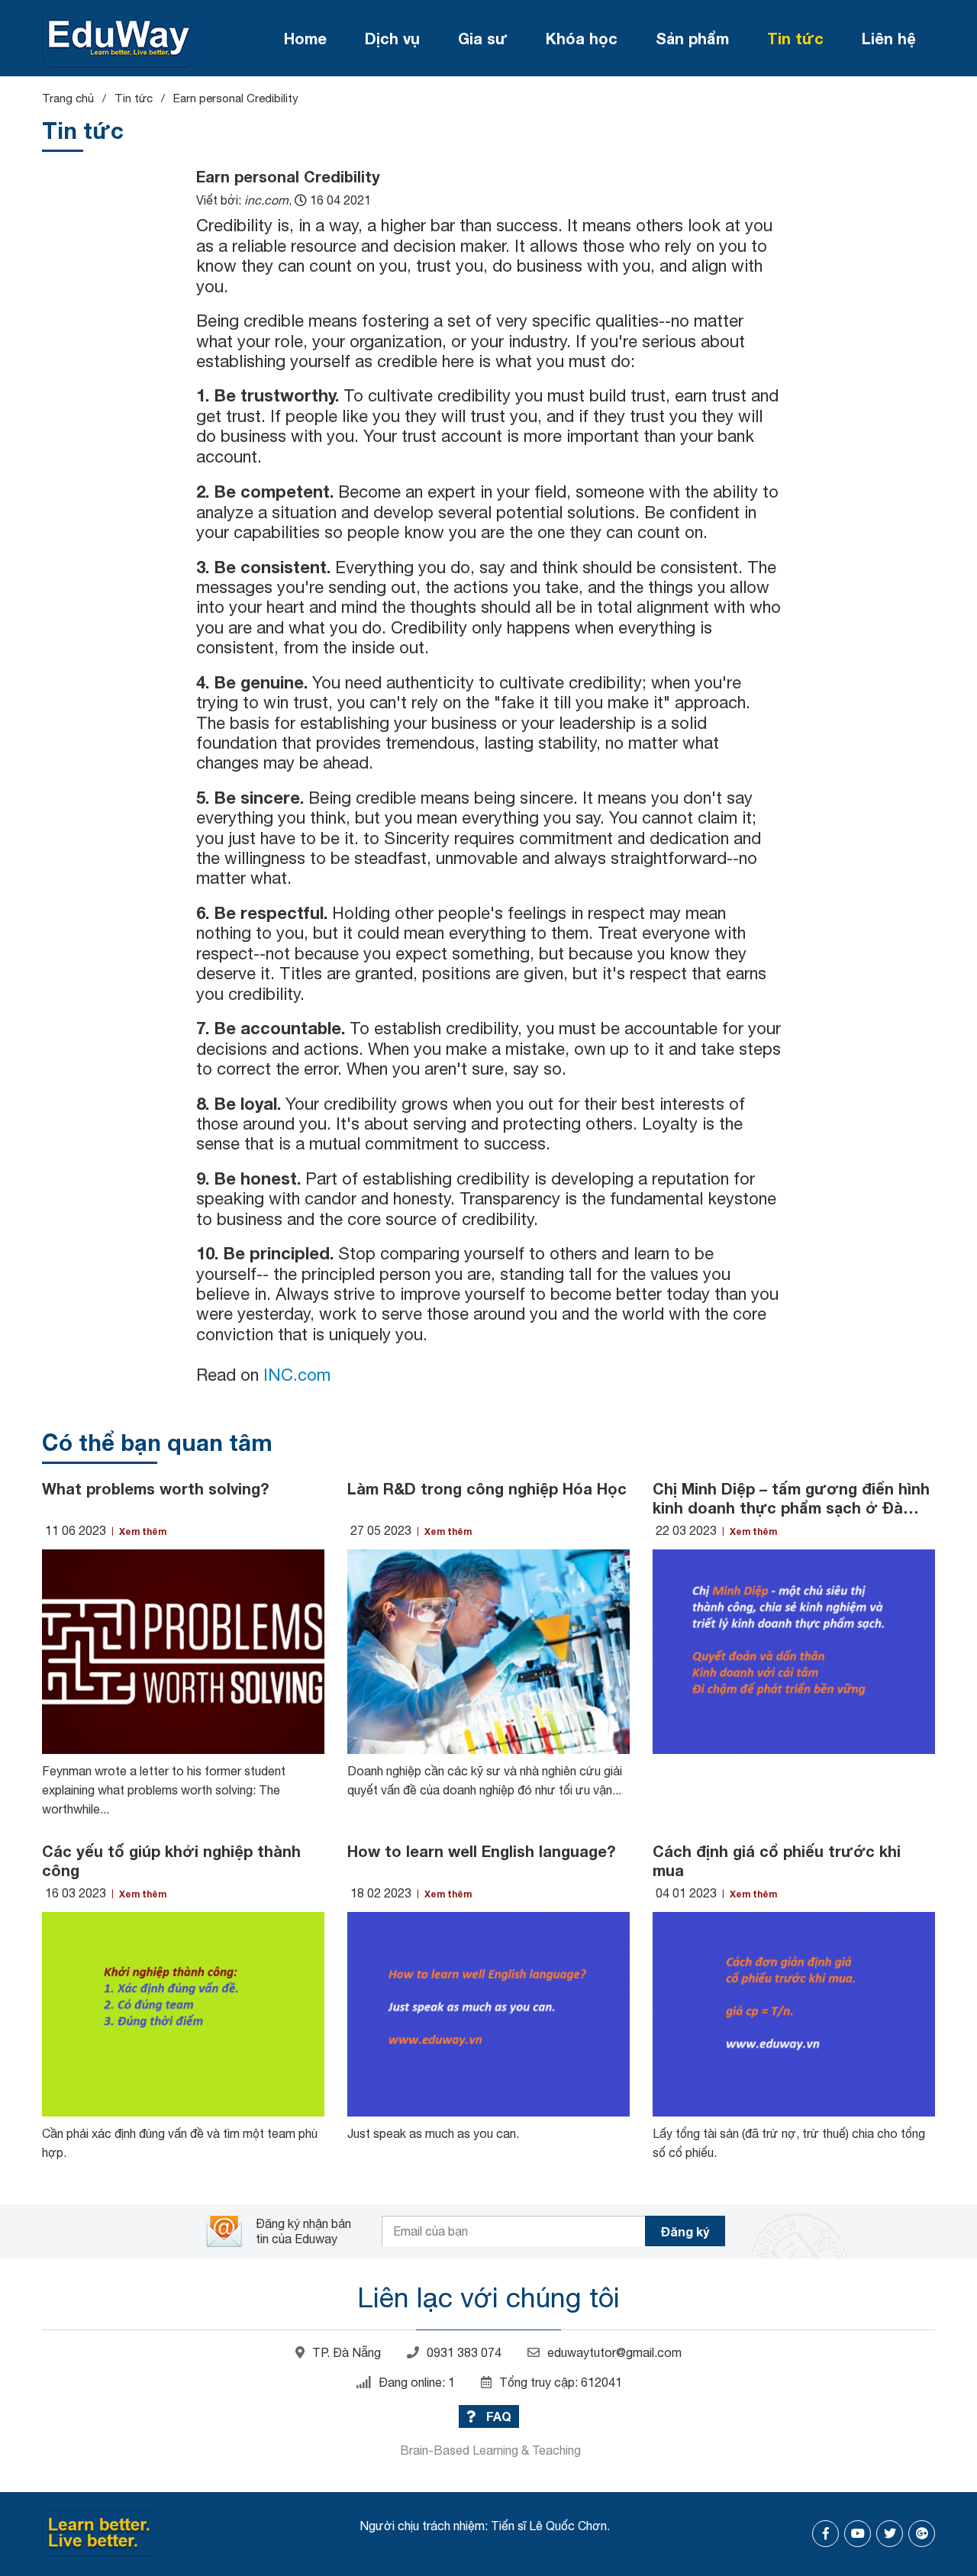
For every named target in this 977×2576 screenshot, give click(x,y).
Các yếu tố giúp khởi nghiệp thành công (171, 1860)
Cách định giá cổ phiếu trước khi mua (777, 1860)
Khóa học (582, 38)
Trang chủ (68, 98)
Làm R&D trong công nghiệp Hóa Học (487, 1488)
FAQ (497, 2416)
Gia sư (483, 38)
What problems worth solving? (155, 1488)
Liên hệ (889, 38)
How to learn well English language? (481, 1851)
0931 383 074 (464, 2352)
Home (305, 38)
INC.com (295, 1375)
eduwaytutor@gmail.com (614, 2352)
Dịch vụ (392, 38)
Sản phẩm (692, 38)
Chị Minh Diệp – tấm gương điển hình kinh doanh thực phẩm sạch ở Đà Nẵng (791, 1498)
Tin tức (795, 38)
